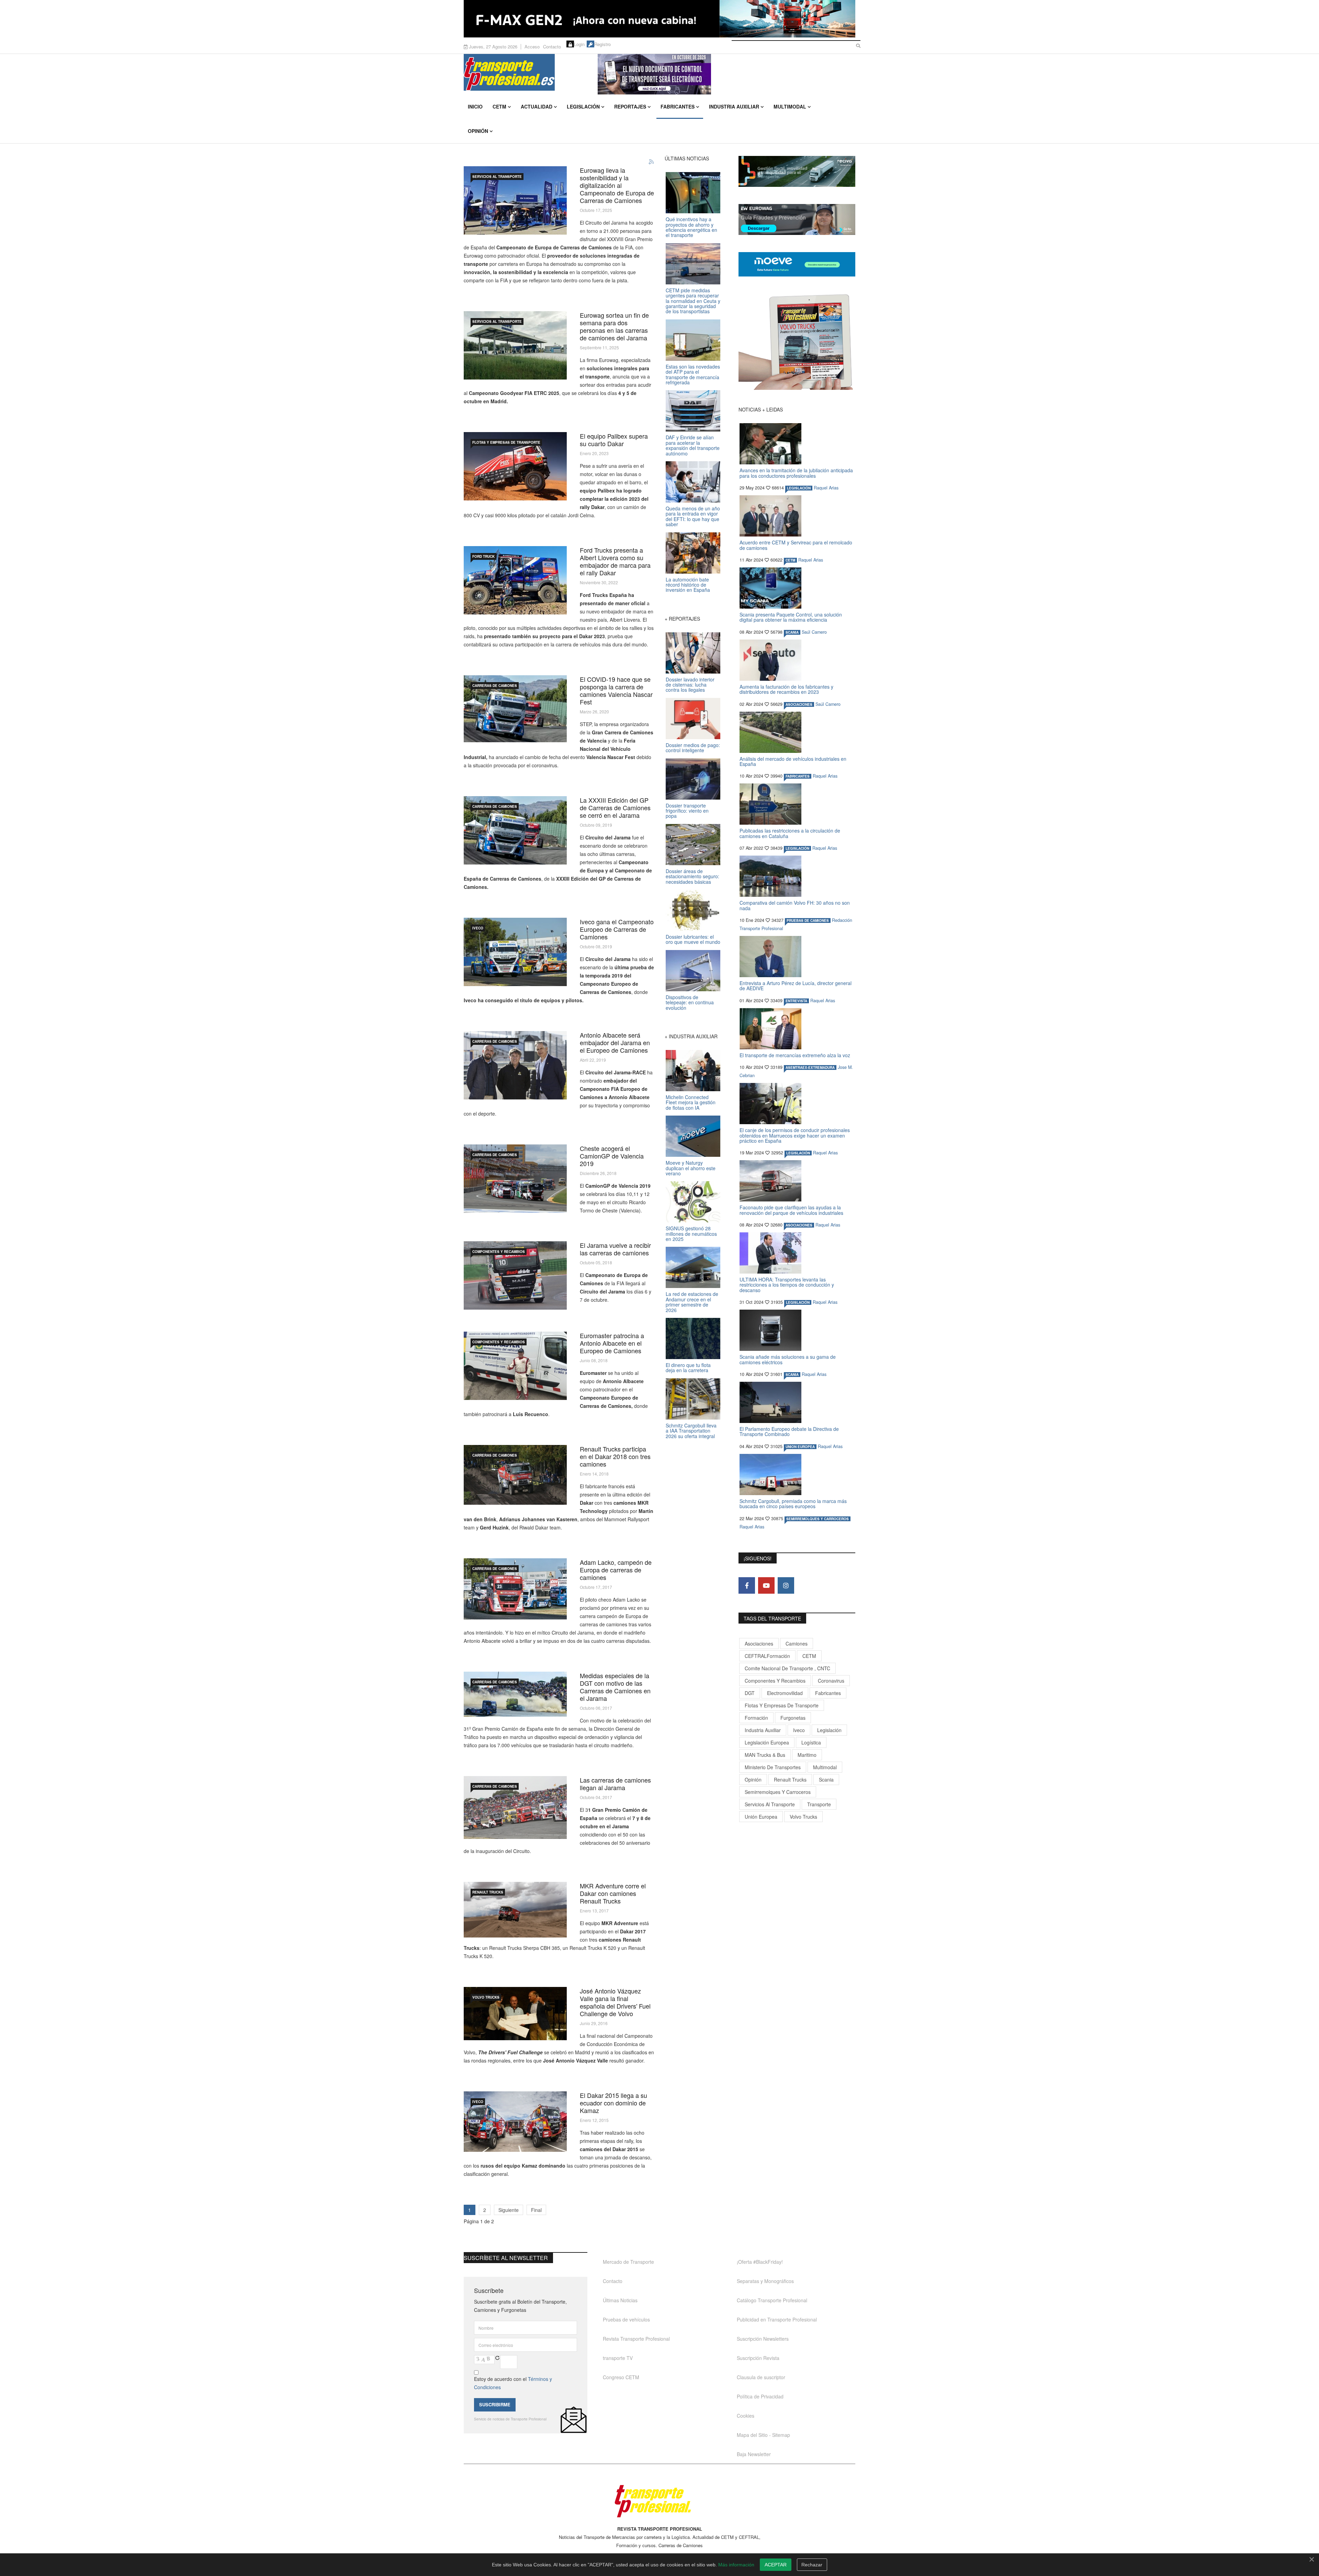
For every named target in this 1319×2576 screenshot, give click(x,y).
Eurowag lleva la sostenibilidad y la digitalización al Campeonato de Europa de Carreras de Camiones (617, 185)
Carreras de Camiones (495, 686)
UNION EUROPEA (800, 1447)
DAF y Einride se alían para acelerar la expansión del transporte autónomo (693, 445)
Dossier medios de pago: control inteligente (693, 748)
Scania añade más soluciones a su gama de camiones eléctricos (788, 1359)
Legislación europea (767, 1742)
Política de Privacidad (760, 2396)
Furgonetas (793, 1718)
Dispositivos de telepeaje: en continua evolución (690, 1002)
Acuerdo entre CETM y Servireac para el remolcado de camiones (796, 545)
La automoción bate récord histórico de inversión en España (688, 585)
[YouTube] (766, 1585)
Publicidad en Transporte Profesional (777, 2319)
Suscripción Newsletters (763, 2339)
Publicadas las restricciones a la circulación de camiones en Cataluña (790, 833)
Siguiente (509, 2210)
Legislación (583, 106)
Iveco (799, 1730)
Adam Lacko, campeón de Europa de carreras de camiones (616, 1570)
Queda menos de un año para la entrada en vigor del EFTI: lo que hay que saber (693, 516)
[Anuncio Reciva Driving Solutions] (797, 171)
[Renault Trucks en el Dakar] (515, 1910)
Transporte (819, 1804)
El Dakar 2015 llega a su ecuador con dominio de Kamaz (613, 2103)
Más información (736, 2565)
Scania (826, 1780)
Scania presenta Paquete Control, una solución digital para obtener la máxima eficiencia (791, 617)
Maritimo (807, 1755)
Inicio (475, 106)
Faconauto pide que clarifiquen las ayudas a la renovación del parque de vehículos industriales (791, 1210)
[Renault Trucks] (515, 1475)
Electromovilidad (785, 1693)
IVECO (478, 928)
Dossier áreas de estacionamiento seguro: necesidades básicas (692, 876)
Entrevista (796, 1001)
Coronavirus (831, 1681)
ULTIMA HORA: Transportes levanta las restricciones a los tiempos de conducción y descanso (787, 1285)
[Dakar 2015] (515, 2122)
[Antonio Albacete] (515, 1065)
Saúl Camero (814, 632)
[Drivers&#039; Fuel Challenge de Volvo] (515, 2014)
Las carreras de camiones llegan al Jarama (615, 1784)
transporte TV (618, 2358)
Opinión (478, 131)
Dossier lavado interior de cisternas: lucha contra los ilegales (690, 685)
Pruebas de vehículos (626, 2319)
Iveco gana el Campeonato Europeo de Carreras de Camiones (617, 929)
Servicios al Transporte (497, 177)
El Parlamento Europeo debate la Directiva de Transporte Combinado (789, 1431)
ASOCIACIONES (799, 704)
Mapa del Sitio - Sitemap (763, 2435)
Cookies (746, 2416)
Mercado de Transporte (628, 2262)
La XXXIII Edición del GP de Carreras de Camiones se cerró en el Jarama (615, 807)
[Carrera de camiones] (515, 709)
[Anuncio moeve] (797, 264)
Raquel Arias (826, 488)
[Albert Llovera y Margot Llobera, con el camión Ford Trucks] (515, 580)
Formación (756, 1718)
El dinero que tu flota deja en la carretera (688, 1368)
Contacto (552, 47)
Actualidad (537, 106)
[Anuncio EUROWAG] (797, 219)
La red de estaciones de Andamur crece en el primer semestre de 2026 (692, 1302)
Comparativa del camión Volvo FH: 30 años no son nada (795, 905)
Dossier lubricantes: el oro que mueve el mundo (693, 939)
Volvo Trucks (803, 1817)
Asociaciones (759, 1643)
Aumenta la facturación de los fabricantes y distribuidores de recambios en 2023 (786, 689)
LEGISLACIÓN (799, 488)
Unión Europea (761, 1817)
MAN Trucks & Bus (765, 1755)
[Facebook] (747, 1585)
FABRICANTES (798, 776)
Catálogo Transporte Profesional (772, 2300)
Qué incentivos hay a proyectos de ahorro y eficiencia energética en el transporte (691, 227)
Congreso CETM (621, 2377)
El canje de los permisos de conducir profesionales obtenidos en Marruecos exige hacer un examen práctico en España (795, 1135)
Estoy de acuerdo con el (513, 2383)
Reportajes (630, 106)
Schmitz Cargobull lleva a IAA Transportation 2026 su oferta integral (691, 1431)
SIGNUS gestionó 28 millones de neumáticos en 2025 (691, 1234)
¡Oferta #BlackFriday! (760, 2262)
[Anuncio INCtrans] (726, 74)
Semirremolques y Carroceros (818, 1519)
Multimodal (790, 106)
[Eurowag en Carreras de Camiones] (515, 200)
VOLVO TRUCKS (486, 1997)
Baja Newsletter (754, 2454)
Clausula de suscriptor (761, 2377)
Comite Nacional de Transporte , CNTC (787, 1668)
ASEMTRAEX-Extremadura (810, 1067)
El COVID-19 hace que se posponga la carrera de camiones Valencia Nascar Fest (616, 690)
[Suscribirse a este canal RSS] (652, 162)
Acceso (532, 47)
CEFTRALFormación (767, 1656)
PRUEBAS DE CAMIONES (808, 920)
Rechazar (812, 2565)
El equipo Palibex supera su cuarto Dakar (614, 440)
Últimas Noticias (620, 2300)
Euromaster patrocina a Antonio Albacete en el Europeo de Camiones (612, 1343)
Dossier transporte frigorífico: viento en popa (687, 811)
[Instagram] (786, 1585)
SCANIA (792, 632)
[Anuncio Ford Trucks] (659, 19)
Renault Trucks (790, 1780)
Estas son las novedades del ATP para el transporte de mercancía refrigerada (693, 374)
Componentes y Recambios (499, 1252)
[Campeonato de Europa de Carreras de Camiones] (515, 1589)
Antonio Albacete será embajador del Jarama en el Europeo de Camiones (615, 1042)
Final (536, 2210)
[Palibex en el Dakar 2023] (515, 466)
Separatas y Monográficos (765, 2281)
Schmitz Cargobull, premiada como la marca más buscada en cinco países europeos (793, 1504)
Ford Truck (483, 556)
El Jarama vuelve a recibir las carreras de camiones (615, 1249)
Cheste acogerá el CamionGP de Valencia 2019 (612, 1156)
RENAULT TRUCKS (488, 1892)
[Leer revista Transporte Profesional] (797, 342)
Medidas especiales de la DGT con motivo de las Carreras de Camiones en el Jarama (615, 1687)
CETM (499, 106)
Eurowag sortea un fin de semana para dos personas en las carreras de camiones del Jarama (614, 326)
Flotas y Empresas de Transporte (506, 442)
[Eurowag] (515, 345)
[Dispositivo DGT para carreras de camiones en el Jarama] (515, 1694)
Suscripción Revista (758, 2358)
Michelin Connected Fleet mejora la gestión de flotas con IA (691, 1102)
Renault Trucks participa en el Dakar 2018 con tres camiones (615, 1456)
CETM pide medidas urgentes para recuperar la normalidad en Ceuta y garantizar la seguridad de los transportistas (693, 301)
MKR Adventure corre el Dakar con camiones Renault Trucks (613, 1893)
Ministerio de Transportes (773, 1767)
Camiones (797, 1643)
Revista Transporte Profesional (636, 2339)
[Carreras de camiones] (515, 1179)
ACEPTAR (776, 2565)
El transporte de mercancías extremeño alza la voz (795, 1055)
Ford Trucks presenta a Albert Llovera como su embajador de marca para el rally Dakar (615, 561)
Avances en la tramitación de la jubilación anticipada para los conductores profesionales (796, 473)
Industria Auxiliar (734, 106)
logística (811, 1742)
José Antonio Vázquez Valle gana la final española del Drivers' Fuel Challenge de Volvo (615, 2002)
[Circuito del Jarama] (515, 830)
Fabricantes (678, 106)
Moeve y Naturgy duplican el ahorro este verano (691, 1168)
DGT (750, 1693)
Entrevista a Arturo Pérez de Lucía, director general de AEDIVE (796, 986)
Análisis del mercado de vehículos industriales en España (793, 761)
